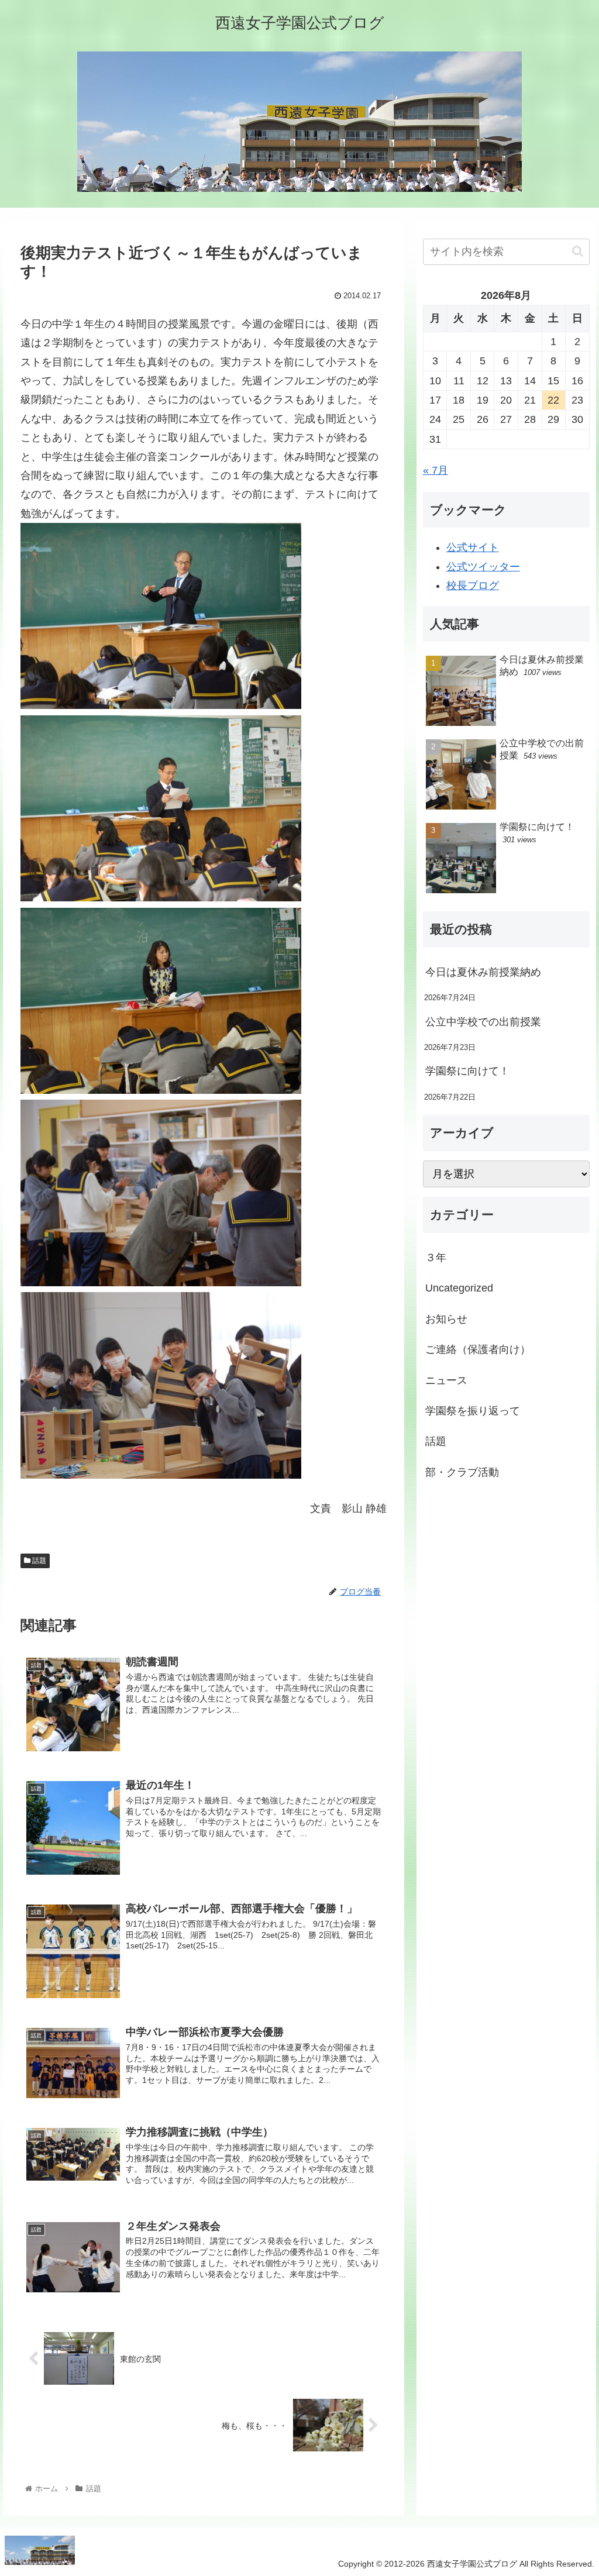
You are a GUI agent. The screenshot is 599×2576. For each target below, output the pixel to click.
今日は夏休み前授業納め (483, 972)
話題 (38, 1561)
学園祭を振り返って (473, 1411)
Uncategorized (459, 1288)
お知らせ (446, 1319)
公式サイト (473, 547)
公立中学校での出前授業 (483, 1022)
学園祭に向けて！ (467, 1071)
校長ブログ (473, 586)
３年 (436, 1258)
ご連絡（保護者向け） (478, 1349)
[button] (578, 251)
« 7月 (436, 470)
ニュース (446, 1380)
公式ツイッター (483, 567)
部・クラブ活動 (462, 1472)
